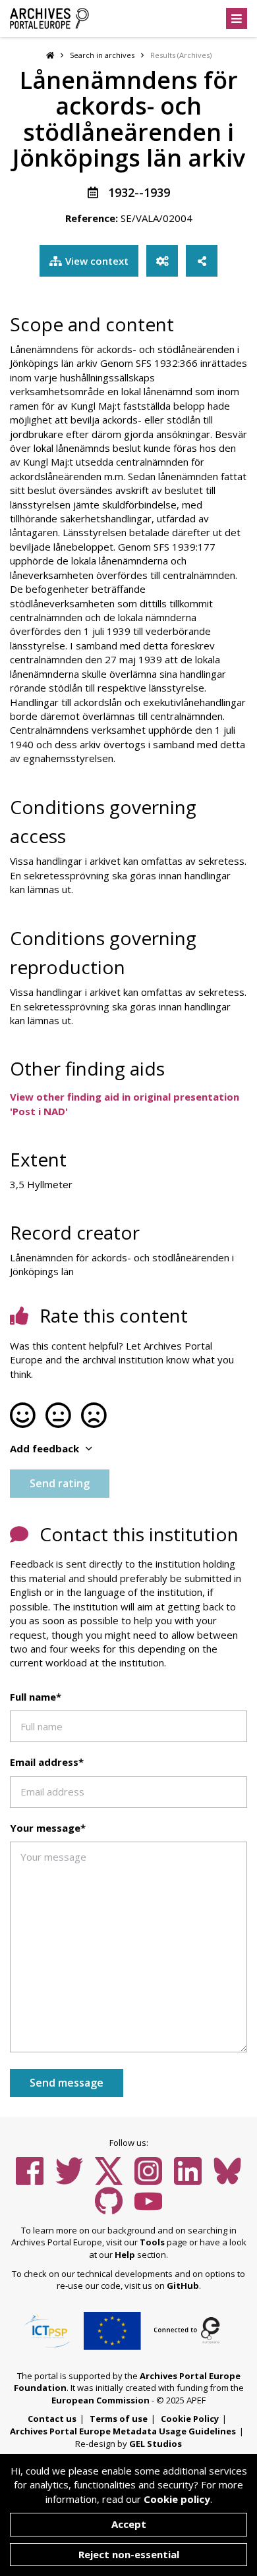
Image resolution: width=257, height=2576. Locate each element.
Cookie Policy (190, 2419)
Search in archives (102, 55)
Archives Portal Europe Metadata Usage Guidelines (123, 2431)
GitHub (183, 2286)
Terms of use (119, 2419)
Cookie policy (177, 2499)
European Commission (100, 2400)
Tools (152, 2242)
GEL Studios (156, 2444)
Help (125, 2255)
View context (97, 261)
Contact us (52, 2419)
